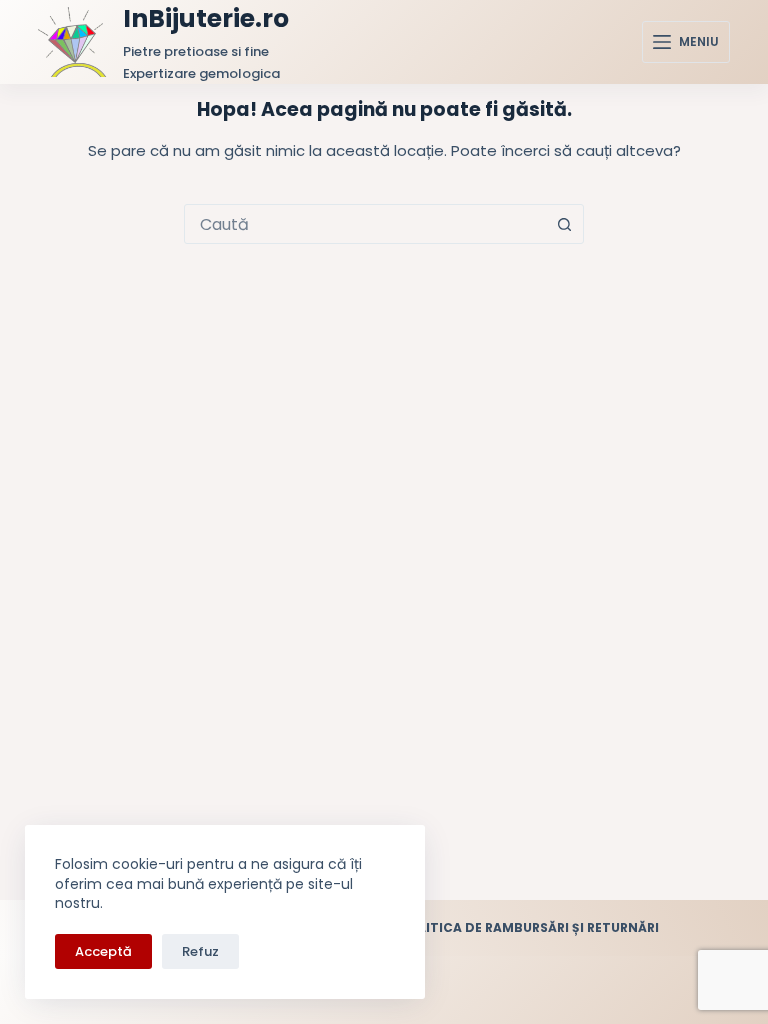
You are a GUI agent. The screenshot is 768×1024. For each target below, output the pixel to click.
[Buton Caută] (564, 224)
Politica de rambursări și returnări (530, 928)
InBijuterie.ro (206, 18)
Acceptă (103, 951)
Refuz (200, 951)
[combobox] (365, 224)
